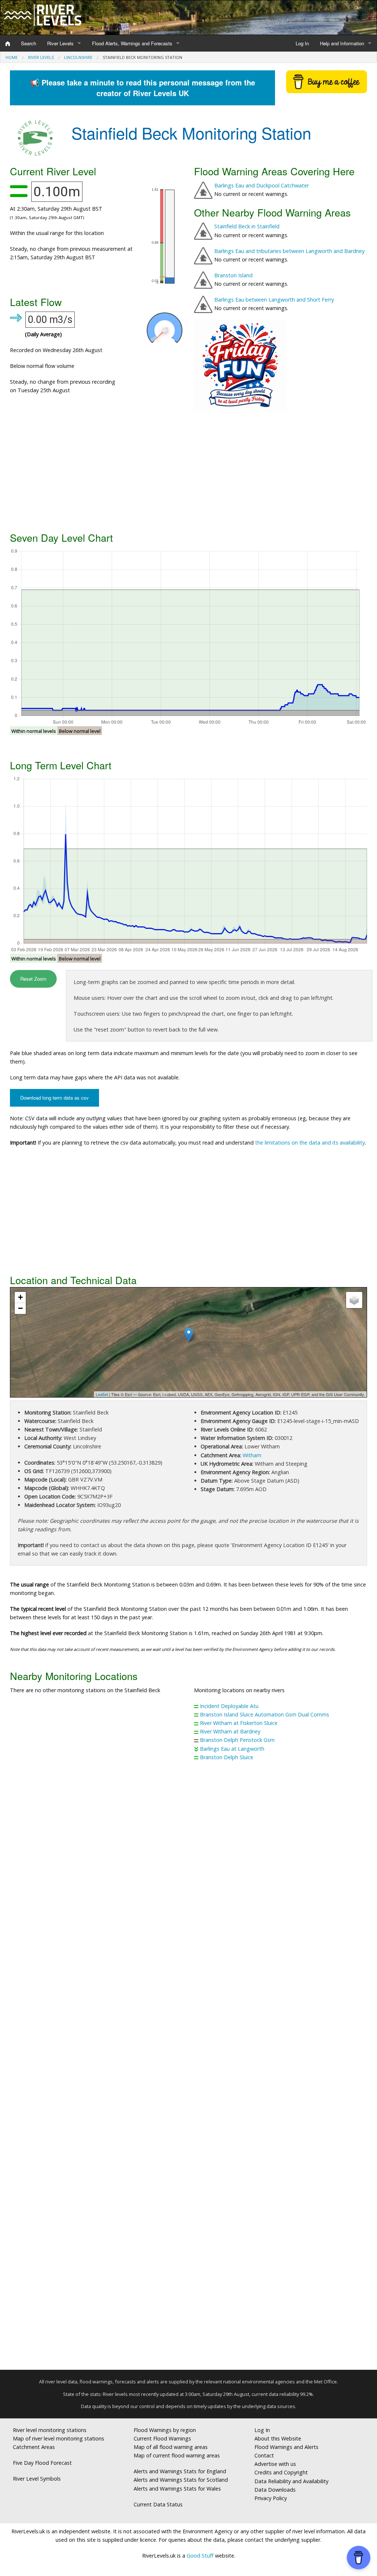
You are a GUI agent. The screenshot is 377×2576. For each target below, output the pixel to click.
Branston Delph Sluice (227, 1757)
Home (12, 57)
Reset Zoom (33, 979)
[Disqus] (188, 2069)
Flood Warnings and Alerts (286, 2447)
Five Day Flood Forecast (42, 2463)
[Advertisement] (188, 471)
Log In (302, 43)
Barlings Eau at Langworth (232, 1749)
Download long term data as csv (54, 1098)
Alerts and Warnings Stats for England (180, 2471)
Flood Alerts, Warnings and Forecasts (132, 43)
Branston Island (233, 275)
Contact (264, 2455)
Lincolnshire (78, 57)
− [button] (20, 1308)
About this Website (278, 2438)
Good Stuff (200, 2556)
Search (29, 43)
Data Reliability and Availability (291, 2481)
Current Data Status (158, 2504)
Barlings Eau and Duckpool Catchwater (262, 185)
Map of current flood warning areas (177, 2455)
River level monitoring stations (50, 2430)
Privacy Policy (271, 2498)
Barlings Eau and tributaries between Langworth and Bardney (289, 251)
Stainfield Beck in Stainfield (247, 226)
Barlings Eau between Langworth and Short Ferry (274, 300)
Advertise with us (275, 2464)
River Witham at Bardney (230, 1731)
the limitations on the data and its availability (310, 1143)
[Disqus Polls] (188, 1876)
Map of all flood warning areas (171, 2447)
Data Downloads (275, 2490)
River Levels (60, 43)
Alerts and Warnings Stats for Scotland (181, 2480)
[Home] (8, 43)
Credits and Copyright (281, 2472)
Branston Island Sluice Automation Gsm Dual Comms (265, 1714)
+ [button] (20, 1297)
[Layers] (354, 1300)
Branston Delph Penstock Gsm (237, 1740)
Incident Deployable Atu (229, 1706)
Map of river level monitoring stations (59, 2438)
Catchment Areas (34, 2447)
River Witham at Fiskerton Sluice (239, 1723)
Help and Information (342, 43)
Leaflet (102, 1394)
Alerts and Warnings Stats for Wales (177, 2489)
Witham (252, 1455)
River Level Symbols (37, 2479)
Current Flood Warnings (162, 2438)
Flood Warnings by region (165, 2430)
